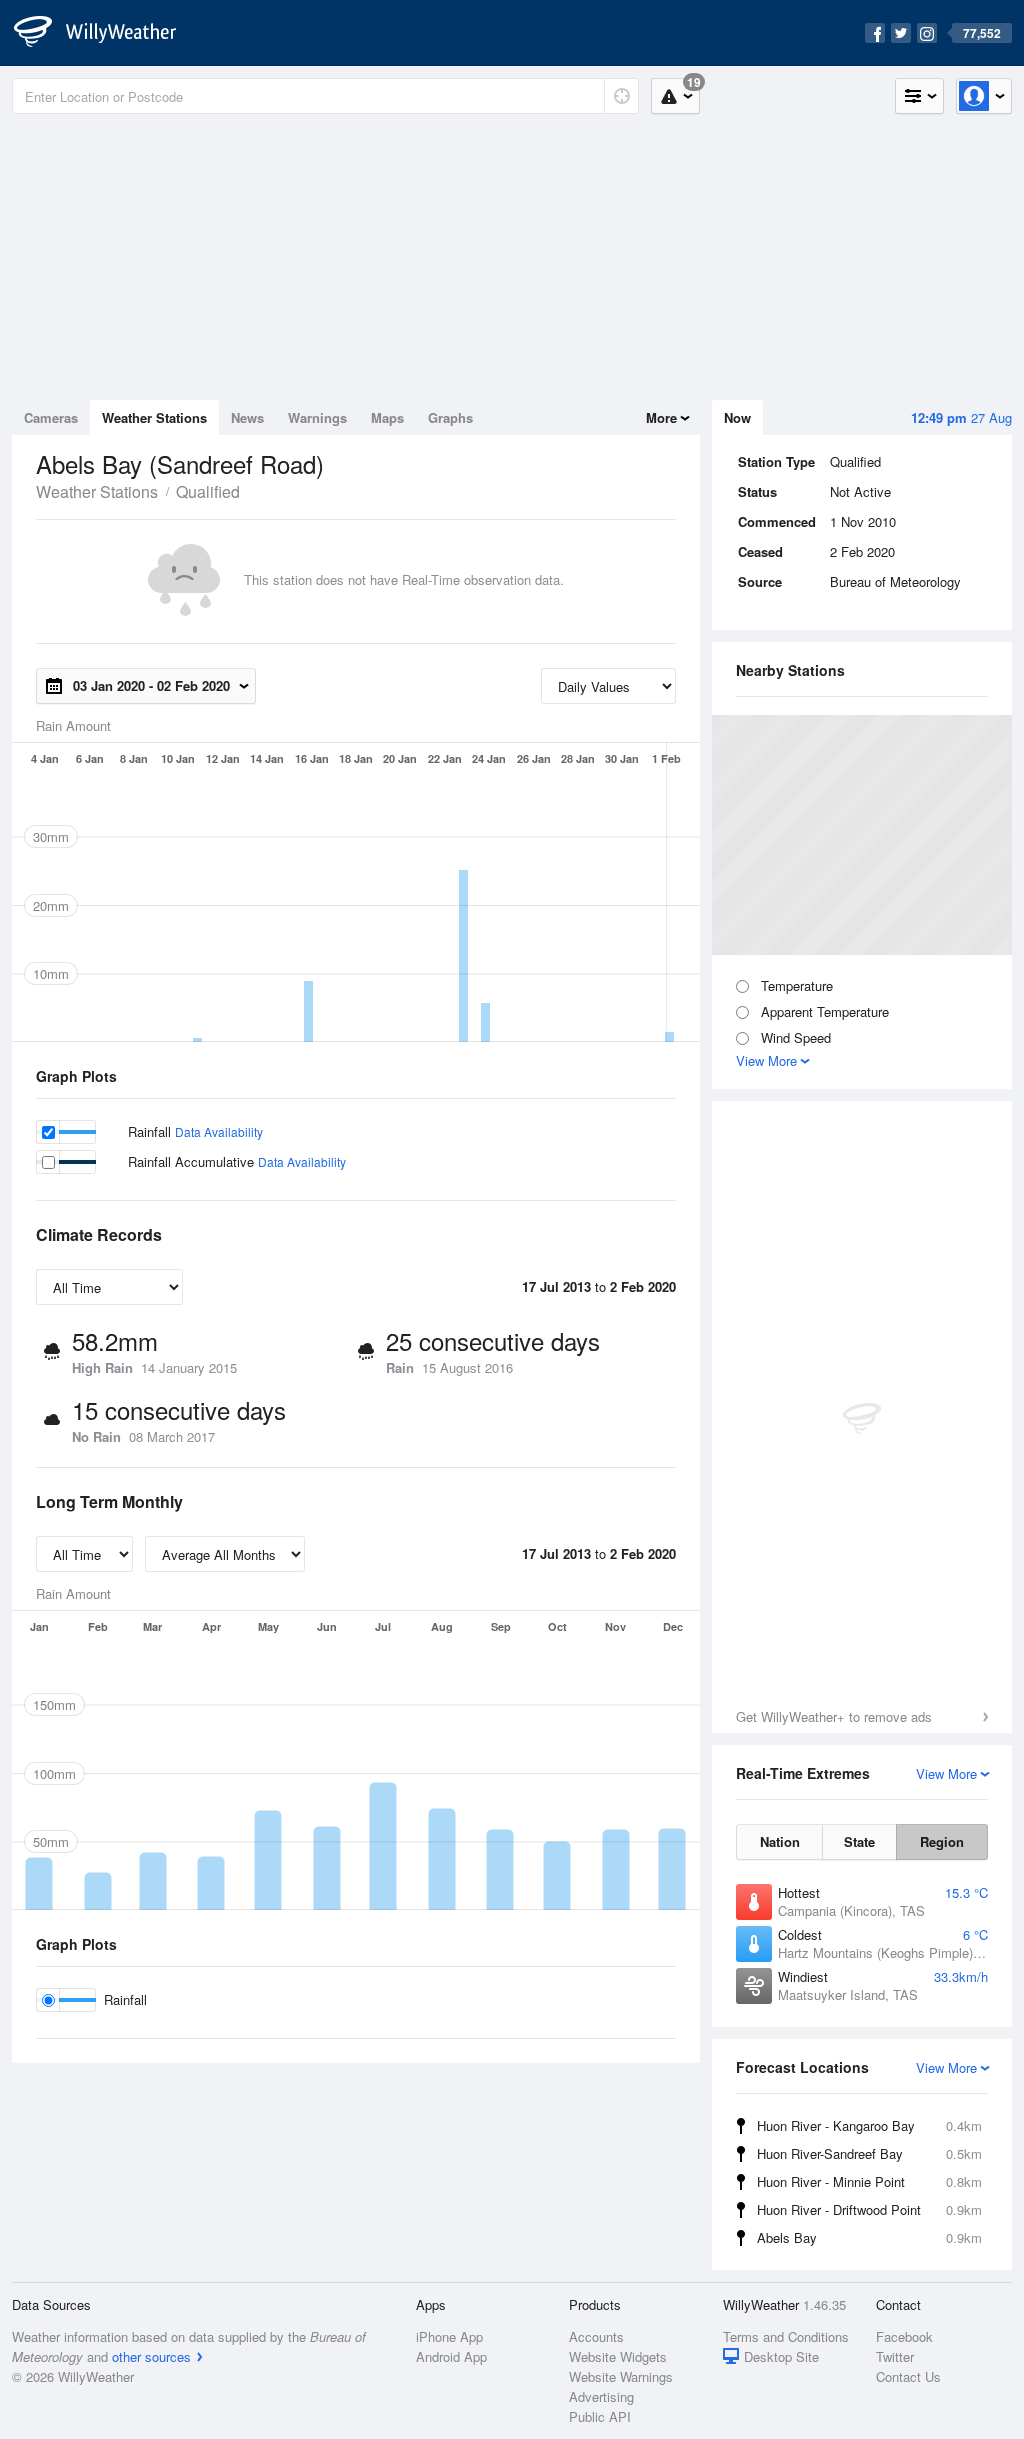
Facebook (904, 2336)
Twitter (895, 2356)
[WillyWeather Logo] (106, 33)
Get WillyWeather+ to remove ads (834, 1716)
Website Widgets (618, 2356)
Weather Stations (154, 417)
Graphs (450, 417)
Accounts (596, 2336)
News (247, 417)
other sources (151, 2356)
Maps (387, 417)
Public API (600, 2416)
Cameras (51, 417)
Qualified (208, 491)
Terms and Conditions (786, 2336)
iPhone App (449, 2336)
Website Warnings (621, 2376)
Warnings (317, 417)
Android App (451, 2356)
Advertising (601, 2396)
